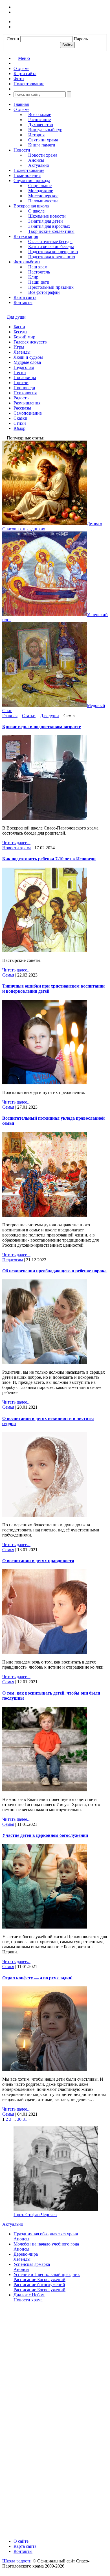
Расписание (39, 120)
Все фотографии (44, 292)
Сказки (20, 418)
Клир (33, 277)
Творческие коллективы (51, 231)
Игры (19, 347)
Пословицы (25, 377)
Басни (19, 327)
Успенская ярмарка (32, 2264)
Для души (16, 317)
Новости (22, 150)
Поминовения (27, 175)
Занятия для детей (46, 221)
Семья (8, 975)
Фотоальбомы (27, 262)
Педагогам (24, 367)
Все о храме (40, 114)
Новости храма (43, 155)
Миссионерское (43, 196)
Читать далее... (16, 843)
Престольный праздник (51, 287)
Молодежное (41, 191)
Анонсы (36, 160)
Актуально (39, 165)
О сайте (21, 2541)
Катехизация (26, 236)
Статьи (29, 716)
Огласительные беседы (50, 241)
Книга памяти (42, 145)
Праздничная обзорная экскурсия (46, 2234)
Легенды (22, 352)
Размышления (27, 403)
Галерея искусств (30, 342)
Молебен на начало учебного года (46, 2244)
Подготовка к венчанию (52, 257)
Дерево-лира (26, 2254)
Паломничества (43, 201)
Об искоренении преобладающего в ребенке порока (54, 1271)
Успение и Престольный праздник (47, 2274)
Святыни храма (43, 140)
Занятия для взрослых (49, 226)
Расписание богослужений (39, 2285)
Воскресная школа (31, 206)
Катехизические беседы (51, 247)
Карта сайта (25, 297)
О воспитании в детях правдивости (38, 1561)
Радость (21, 398)
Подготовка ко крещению (53, 252)
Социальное (40, 186)
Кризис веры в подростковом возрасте (42, 727)
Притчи (21, 383)
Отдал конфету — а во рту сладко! (37, 1978)
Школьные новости (47, 216)
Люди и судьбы (28, 357)
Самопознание (28, 413)
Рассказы (22, 408)
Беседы (20, 332)
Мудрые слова (27, 362)
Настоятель (39, 272)
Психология (25, 393)
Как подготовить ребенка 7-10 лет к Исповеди (49, 859)
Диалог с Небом (29, 2295)
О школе (36, 211)
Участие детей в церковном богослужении (45, 1835)
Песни (20, 372)
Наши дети (39, 282)
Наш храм (38, 267)
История (36, 135)
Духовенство (41, 125)
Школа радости (17, 2561)
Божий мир (24, 337)
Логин (13, 39)
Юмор (19, 428)
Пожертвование (29, 170)
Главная (21, 104)
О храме (21, 109)
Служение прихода (32, 180)
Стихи (20, 423)
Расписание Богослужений (39, 2280)
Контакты (23, 302)
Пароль (81, 39)
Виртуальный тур (45, 130)
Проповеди (24, 388)
